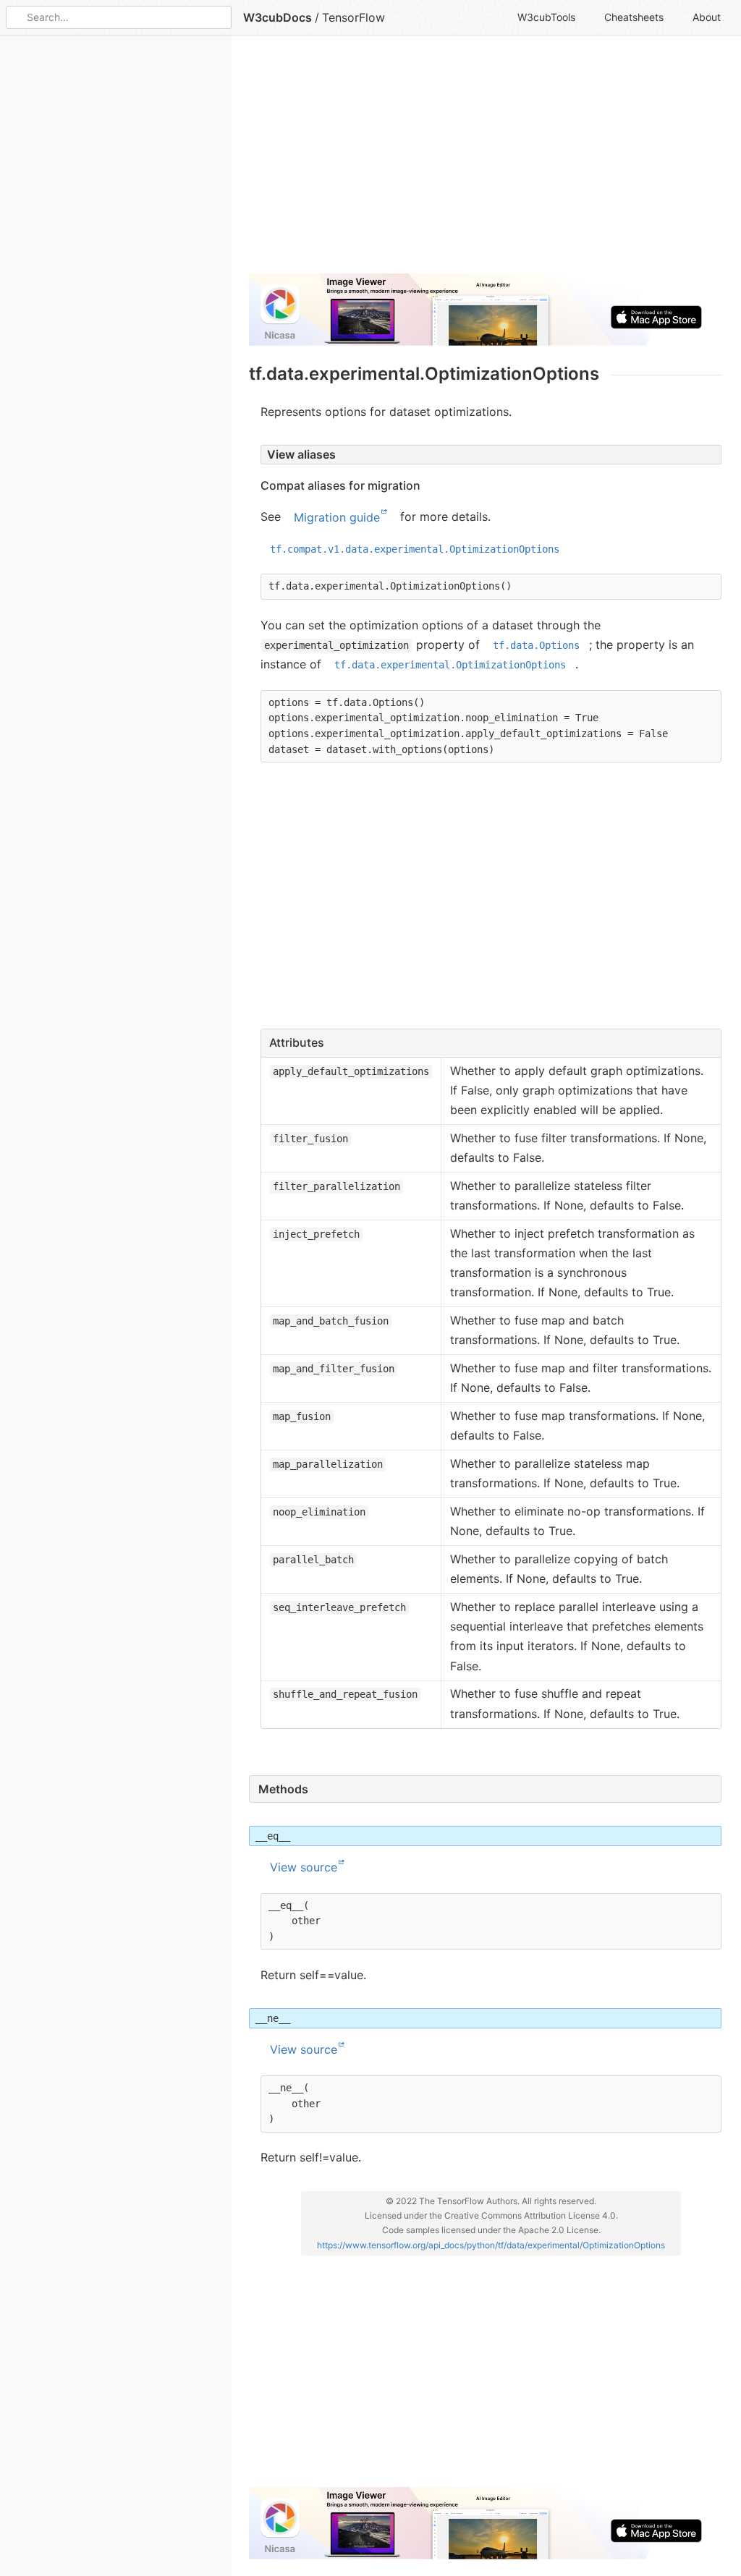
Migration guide (337, 517)
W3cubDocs (278, 17)
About (707, 17)
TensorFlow (353, 17)
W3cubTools (546, 17)
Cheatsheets (634, 17)
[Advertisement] (485, 161)
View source (304, 1867)
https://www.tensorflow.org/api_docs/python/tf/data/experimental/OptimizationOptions (491, 2245)
